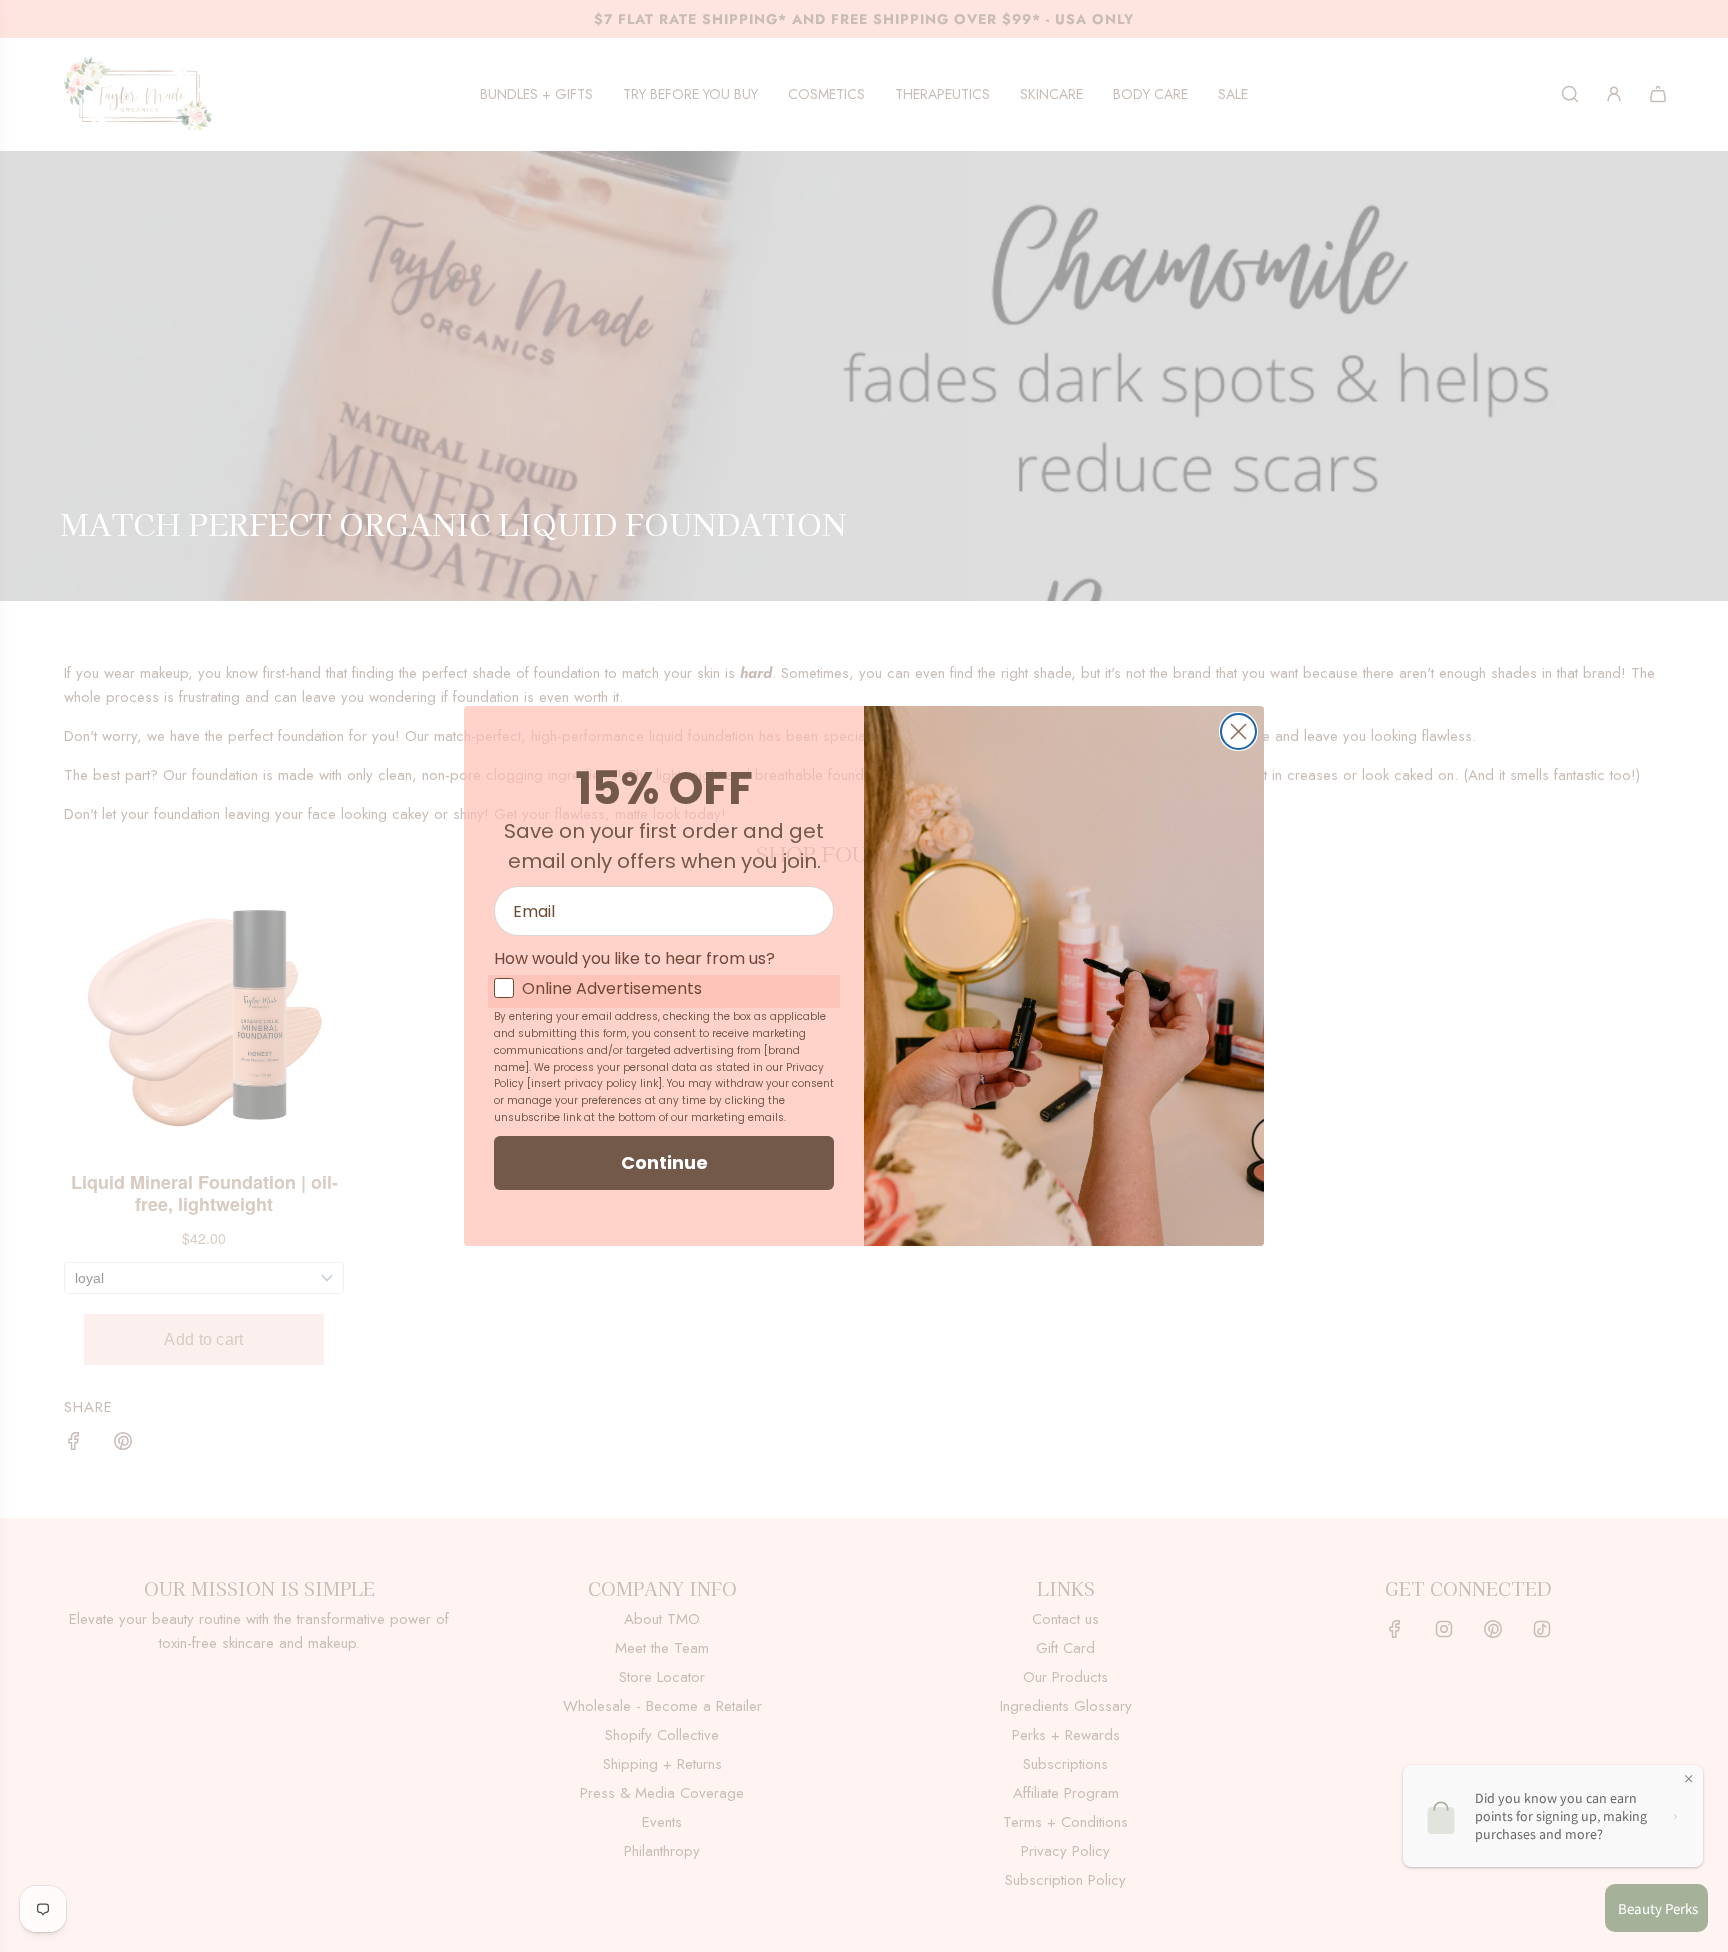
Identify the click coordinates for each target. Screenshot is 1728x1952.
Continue (664, 1162)
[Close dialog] (1238, 731)
